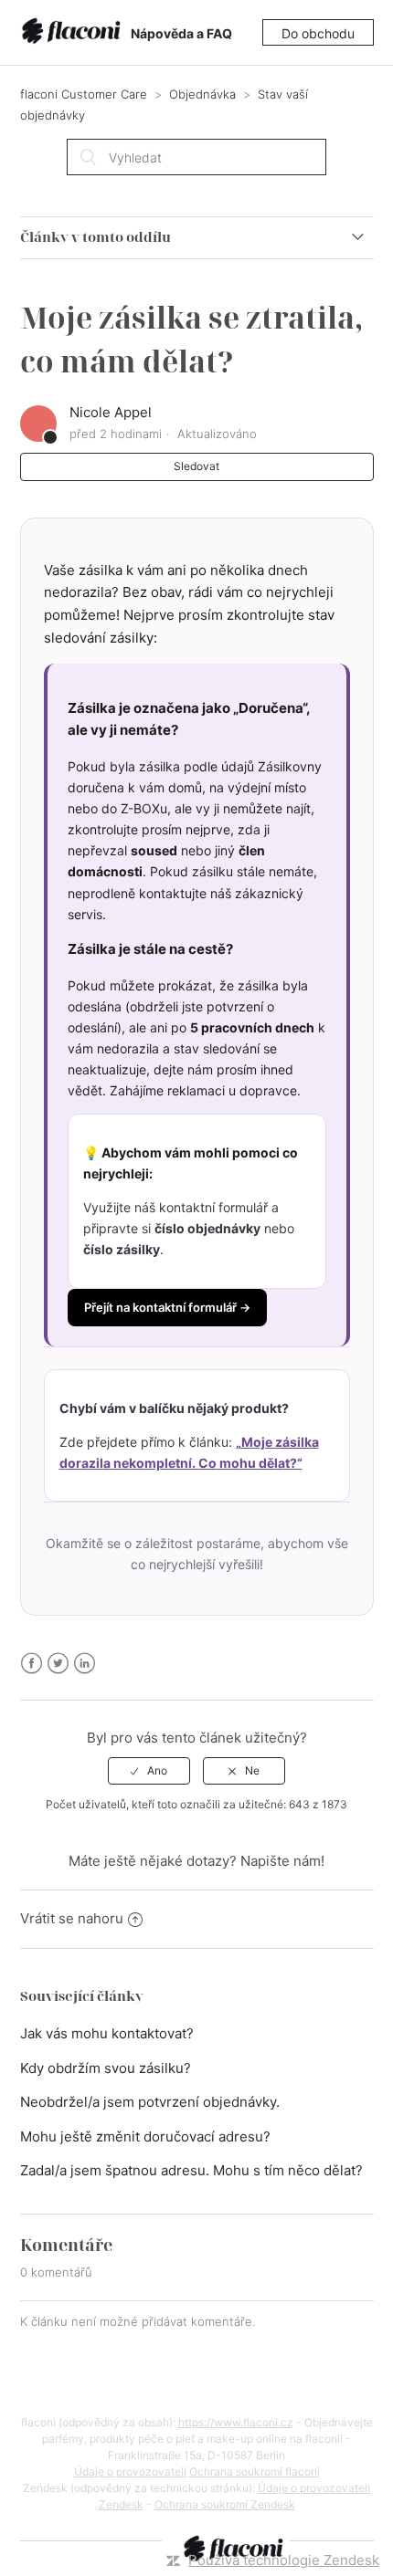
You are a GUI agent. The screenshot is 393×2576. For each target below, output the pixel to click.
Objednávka (202, 94)
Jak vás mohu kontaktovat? (107, 2033)
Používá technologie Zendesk (284, 2560)
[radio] (149, 1771)
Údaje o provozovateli (130, 2471)
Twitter (58, 1664)
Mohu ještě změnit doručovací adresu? (145, 2136)
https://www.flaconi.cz (236, 2422)
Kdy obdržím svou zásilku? (106, 2068)
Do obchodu (318, 33)
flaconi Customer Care (84, 94)
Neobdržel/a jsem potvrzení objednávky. (150, 2102)
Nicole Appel (111, 412)
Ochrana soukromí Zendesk (225, 2504)
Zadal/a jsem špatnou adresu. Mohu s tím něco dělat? (191, 2170)
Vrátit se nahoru (72, 1918)
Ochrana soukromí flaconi (255, 2471)
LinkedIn (85, 1664)
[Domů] (74, 33)
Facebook (32, 1664)
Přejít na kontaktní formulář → (167, 1307)
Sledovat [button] (196, 466)
